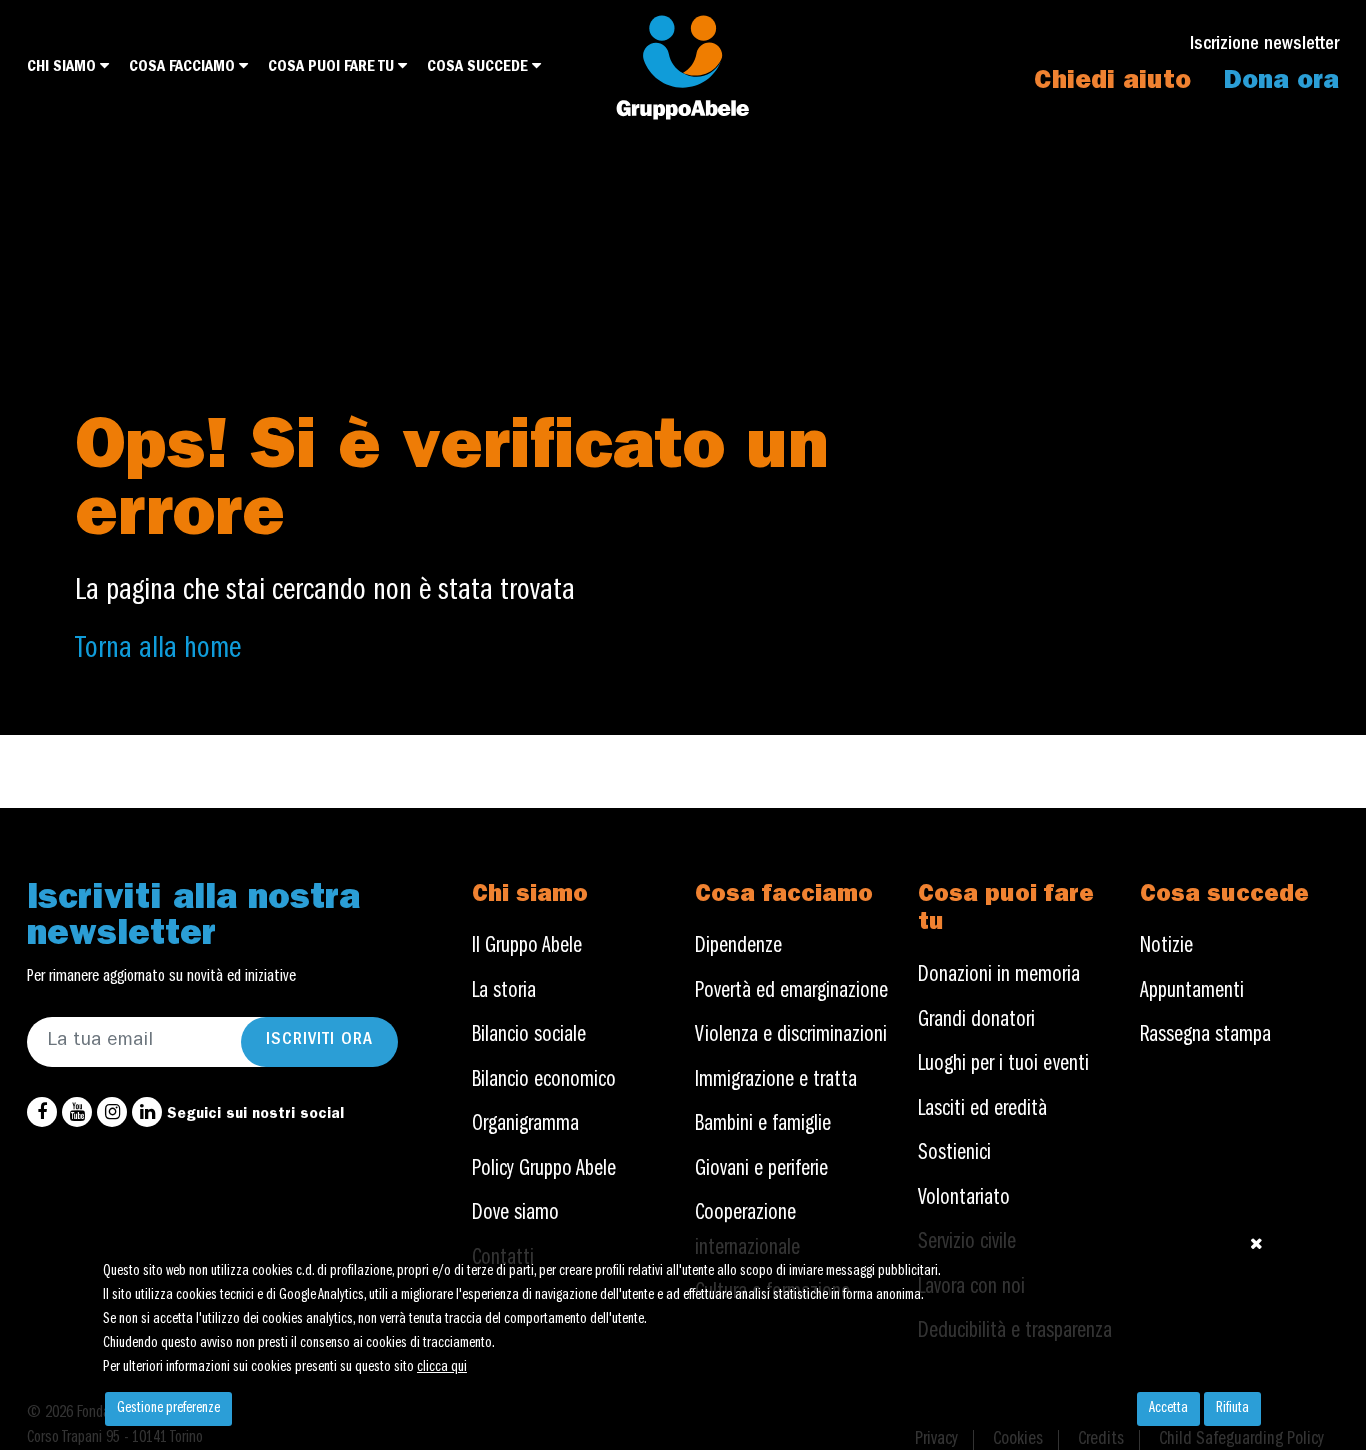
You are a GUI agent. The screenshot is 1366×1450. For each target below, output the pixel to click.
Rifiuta (1232, 1409)
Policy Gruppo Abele (544, 1170)
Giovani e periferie (761, 1170)
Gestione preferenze (168, 1409)
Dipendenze (738, 947)
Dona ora (1281, 83)
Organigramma (525, 1125)
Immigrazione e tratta (776, 1081)
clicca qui (442, 1368)
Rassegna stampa (1205, 1036)
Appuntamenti (1192, 992)
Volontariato (964, 1199)
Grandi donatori (976, 1021)
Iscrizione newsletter (1264, 45)
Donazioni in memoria (999, 976)
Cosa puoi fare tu (333, 68)
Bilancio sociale (529, 1036)
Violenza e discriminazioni (791, 1036)
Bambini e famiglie (763, 1125)
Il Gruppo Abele (527, 947)
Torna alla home (158, 651)
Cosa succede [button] (479, 68)
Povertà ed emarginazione (791, 992)
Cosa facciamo (184, 68)
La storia (504, 992)
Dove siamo (515, 1214)
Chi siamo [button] (63, 68)
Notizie (1166, 947)
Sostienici (954, 1154)
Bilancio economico (544, 1081)
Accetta (1168, 1409)
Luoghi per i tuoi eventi (1003, 1065)
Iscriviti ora (319, 1041)
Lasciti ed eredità (982, 1110)
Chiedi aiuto (1112, 83)
